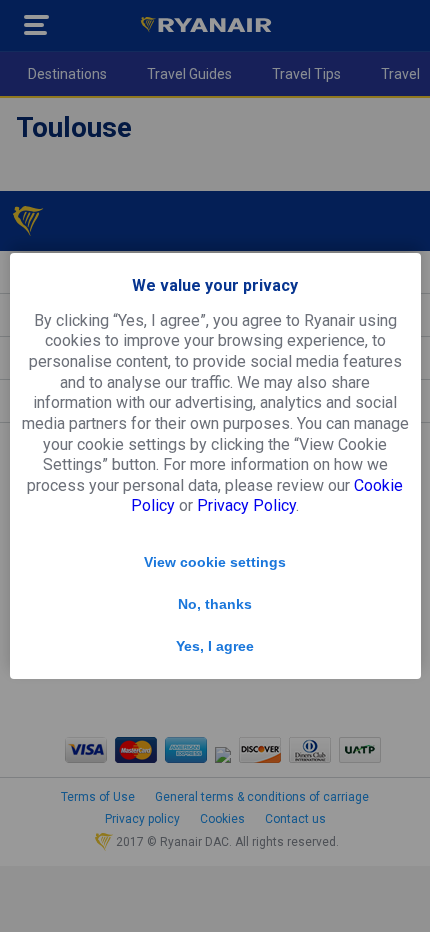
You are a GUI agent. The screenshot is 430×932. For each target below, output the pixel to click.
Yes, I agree (215, 646)
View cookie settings (215, 562)
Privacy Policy (246, 505)
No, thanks (215, 604)
